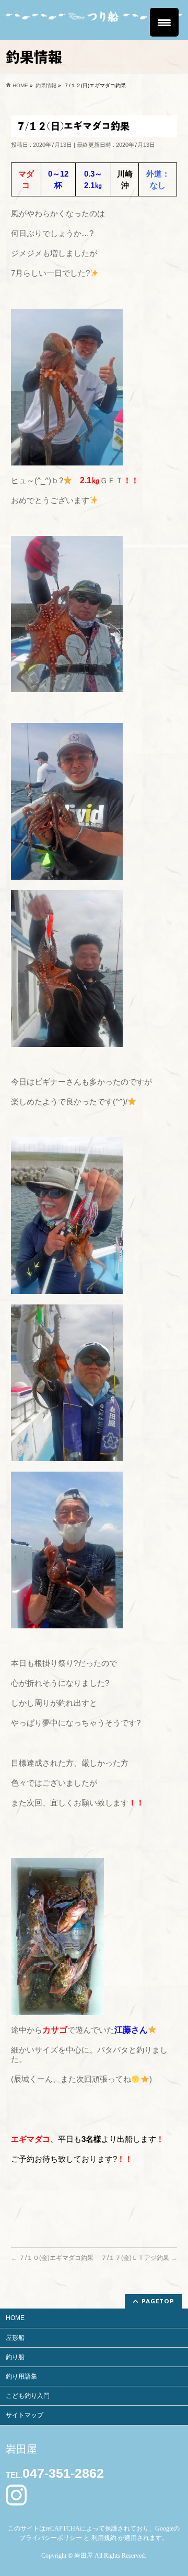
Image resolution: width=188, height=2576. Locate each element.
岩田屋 (84, 2556)
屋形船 (15, 2338)
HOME (15, 2318)
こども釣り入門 (28, 2396)
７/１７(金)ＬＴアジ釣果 (139, 2258)
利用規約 (104, 2538)
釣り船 (15, 2357)
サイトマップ (25, 2415)
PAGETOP (158, 2301)
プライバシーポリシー (51, 2538)
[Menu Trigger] (164, 22)
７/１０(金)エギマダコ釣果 (52, 2258)
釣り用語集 (21, 2376)
